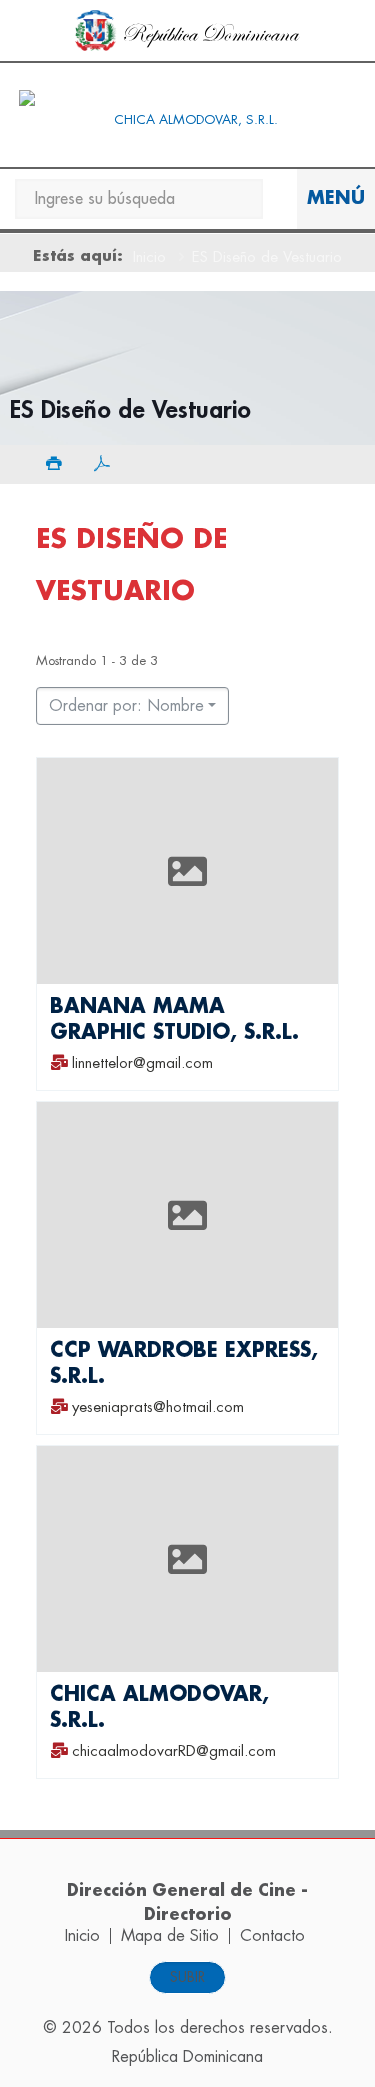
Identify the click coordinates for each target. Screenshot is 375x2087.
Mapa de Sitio (170, 1936)
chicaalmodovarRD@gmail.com (174, 1751)
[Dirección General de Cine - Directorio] (187, 120)
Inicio (149, 257)
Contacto (272, 1936)
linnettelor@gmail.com (142, 1062)
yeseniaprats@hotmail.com (158, 1407)
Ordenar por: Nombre (126, 706)
